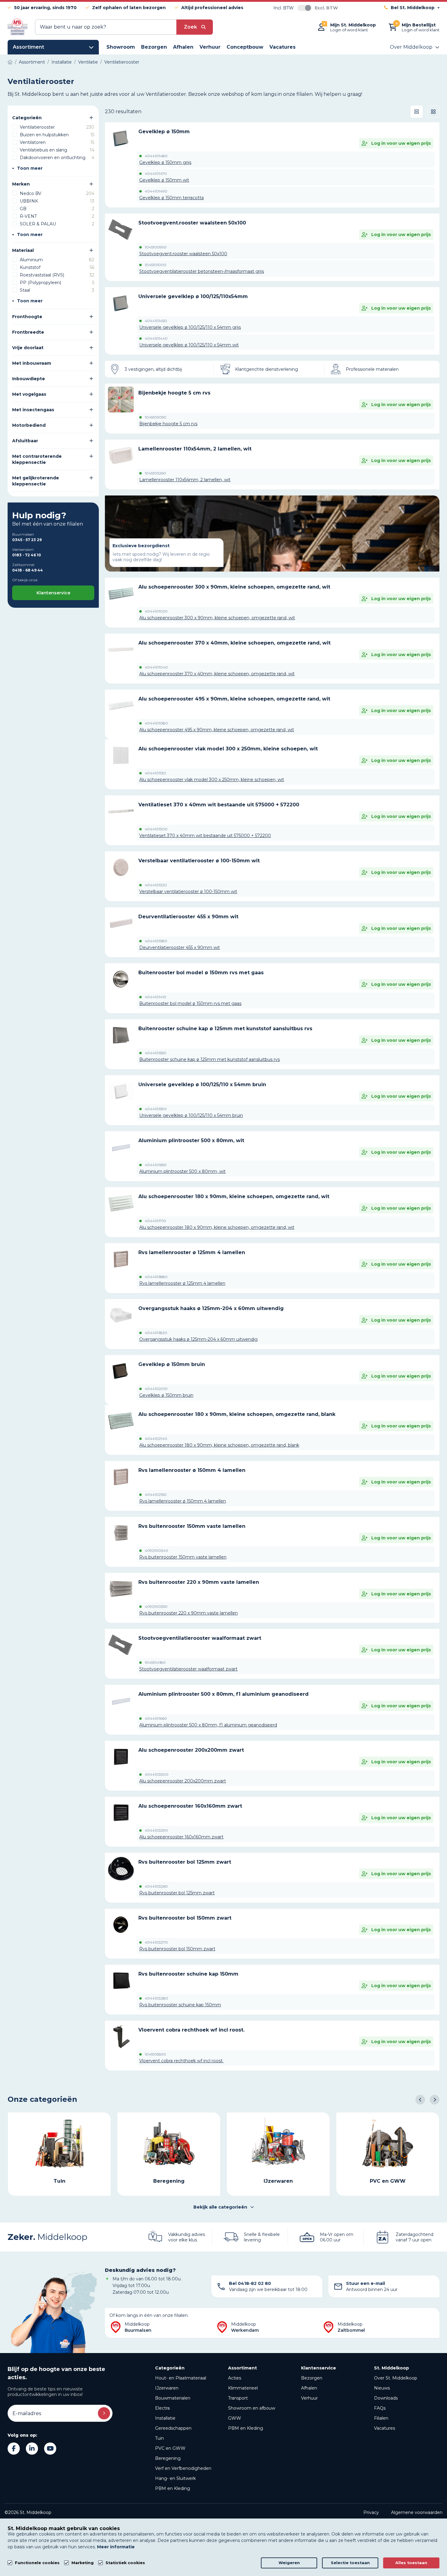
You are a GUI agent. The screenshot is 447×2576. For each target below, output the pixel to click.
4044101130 (155, 773)
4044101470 (156, 174)
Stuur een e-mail (366, 2283)
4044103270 (156, 1942)
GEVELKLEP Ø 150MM (164, 132)
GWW (235, 2418)
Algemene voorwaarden (417, 2512)
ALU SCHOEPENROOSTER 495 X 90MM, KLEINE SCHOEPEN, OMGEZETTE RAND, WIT (234, 699)
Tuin (159, 2438)
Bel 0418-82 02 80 (250, 2283)
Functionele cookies (37, 2563)
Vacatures (385, 2428)
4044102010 (156, 1389)
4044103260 (156, 1886)
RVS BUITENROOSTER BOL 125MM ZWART (185, 1862)
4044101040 (156, 667)
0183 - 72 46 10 (27, 555)
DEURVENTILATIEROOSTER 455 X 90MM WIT (188, 917)
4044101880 (156, 1277)
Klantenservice (53, 593)
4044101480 (156, 156)
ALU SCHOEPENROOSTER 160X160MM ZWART (190, 1806)
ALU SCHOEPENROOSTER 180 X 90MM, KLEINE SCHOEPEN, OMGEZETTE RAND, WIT (234, 1196)
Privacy (371, 2512)
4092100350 (156, 1607)
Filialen (381, 2418)
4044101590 (156, 1109)
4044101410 (156, 997)
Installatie (165, 2418)
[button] (420, 2100)
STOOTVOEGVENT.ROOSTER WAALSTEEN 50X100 (192, 223)
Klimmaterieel (243, 2388)
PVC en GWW (170, 2448)
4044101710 (155, 1221)
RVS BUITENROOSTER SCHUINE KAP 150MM (188, 1974)
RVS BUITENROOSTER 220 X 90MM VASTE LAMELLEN (199, 1582)
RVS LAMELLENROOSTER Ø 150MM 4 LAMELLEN (192, 1470)
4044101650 (156, 1165)
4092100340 (156, 1551)
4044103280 (156, 1998)
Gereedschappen (173, 2428)
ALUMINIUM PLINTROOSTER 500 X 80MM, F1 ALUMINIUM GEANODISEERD (223, 1694)
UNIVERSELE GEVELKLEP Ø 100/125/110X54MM (193, 296)
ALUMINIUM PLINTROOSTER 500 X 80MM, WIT (191, 1140)
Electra (162, 2408)
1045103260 (155, 473)
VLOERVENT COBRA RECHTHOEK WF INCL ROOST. (191, 2030)
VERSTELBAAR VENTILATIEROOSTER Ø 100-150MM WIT (199, 861)
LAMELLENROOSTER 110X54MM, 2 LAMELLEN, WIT (195, 449)
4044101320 (156, 885)
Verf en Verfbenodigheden (183, 2468)
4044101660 (156, 1719)
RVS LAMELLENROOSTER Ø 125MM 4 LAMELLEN (192, 1252)
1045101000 (156, 265)
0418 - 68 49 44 (28, 570)
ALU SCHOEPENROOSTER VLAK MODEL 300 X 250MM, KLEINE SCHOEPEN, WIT (228, 749)
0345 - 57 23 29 (27, 540)
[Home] (10, 62)
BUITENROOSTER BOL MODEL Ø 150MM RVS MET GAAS (201, 973)
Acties (235, 2378)
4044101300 (156, 829)
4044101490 (156, 191)
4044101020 (156, 611)
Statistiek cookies (125, 2563)
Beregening (168, 2458)
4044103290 (156, 1830)
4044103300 (157, 1775)
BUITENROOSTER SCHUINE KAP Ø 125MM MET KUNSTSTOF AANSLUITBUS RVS (225, 1029)
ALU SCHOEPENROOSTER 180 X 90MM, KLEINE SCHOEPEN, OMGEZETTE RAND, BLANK (237, 1414)
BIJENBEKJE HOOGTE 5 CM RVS (174, 393)
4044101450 (156, 321)
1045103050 (156, 417)
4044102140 (156, 1439)
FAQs (380, 2408)
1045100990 (156, 247)
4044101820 (156, 1333)
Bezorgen (312, 2378)
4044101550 (156, 1053)
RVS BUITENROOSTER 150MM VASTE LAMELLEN (192, 1526)
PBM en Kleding (173, 2488)
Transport (238, 2398)
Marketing (83, 2563)
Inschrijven (104, 2413)
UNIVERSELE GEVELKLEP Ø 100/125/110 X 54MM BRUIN (202, 1085)
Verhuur (309, 2398)
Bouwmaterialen (173, 2398)
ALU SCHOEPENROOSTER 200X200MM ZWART (191, 1750)
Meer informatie (116, 2547)
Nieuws (382, 2388)
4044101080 (156, 723)
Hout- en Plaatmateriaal (181, 2378)
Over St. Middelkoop (396, 2378)
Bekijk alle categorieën (220, 2207)
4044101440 (156, 339)
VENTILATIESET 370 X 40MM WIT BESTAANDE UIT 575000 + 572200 (219, 805)
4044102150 (156, 1495)
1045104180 (155, 1663)
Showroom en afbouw (252, 2408)
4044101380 (156, 941)
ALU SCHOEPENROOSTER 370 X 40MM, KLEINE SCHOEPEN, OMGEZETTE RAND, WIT (234, 643)
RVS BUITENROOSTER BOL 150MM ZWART (185, 1918)
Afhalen (309, 2388)
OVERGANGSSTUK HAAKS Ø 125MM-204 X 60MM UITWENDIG (211, 1308)
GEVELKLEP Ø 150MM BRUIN (172, 1364)
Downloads (386, 2398)
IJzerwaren (167, 2388)
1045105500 (155, 2054)
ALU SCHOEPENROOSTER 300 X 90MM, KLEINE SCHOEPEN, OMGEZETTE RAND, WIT (234, 587)
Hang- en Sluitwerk (175, 2478)
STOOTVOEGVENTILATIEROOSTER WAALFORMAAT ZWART (200, 1638)
